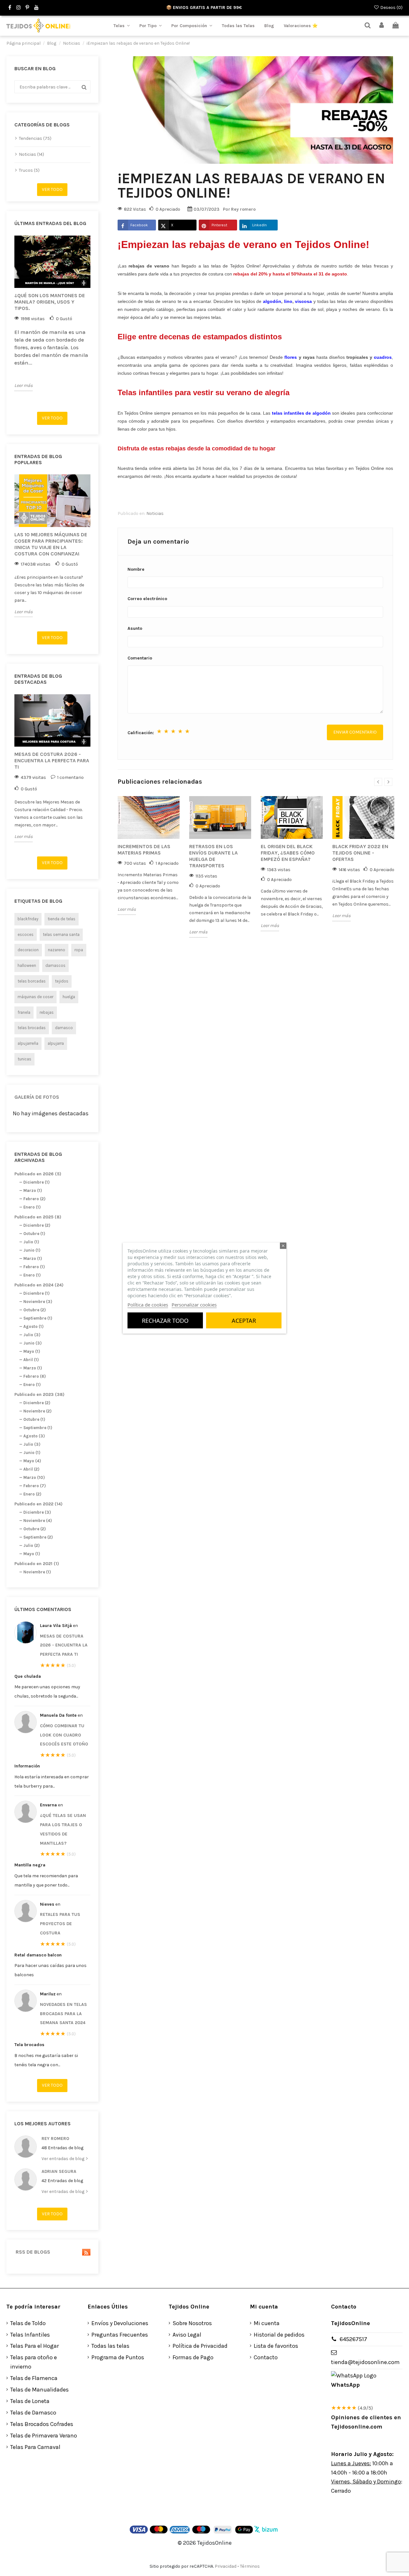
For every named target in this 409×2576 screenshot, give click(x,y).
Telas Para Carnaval (35, 2447)
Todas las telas (110, 2346)
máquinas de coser (35, 997)
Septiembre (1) (38, 1318)
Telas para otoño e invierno (34, 2362)
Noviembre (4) (38, 1521)
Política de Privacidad (200, 2346)
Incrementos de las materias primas (144, 850)
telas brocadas (32, 1028)
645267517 (353, 2339)
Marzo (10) (34, 1477)
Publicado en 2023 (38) (39, 1394)
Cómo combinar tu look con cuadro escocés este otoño (64, 1735)
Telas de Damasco (33, 2413)
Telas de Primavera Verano (44, 2436)
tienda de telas (62, 919)
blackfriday (28, 919)
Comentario (140, 658)
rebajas (47, 1012)
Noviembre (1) (37, 1572)
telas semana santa (61, 934)
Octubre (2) (35, 1310)
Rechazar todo (165, 1321)
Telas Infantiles (30, 2335)
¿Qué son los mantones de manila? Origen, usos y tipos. (50, 302)
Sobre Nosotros (192, 2323)
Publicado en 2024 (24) (39, 1285)
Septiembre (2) (38, 1537)
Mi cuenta (267, 2323)
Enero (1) (32, 1207)
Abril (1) (31, 1360)
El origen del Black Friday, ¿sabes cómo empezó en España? (288, 853)
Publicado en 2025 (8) (38, 1217)
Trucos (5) (29, 170)
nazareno (57, 950)
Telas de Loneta (30, 2401)
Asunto (135, 628)
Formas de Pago (193, 2357)
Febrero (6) (35, 1376)
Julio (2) (31, 1545)
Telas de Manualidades (39, 2390)
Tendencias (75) (35, 138)
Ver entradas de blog (63, 2159)
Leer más (23, 385)
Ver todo (52, 189)
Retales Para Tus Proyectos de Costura (60, 1924)
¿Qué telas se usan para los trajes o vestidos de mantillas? (63, 1829)
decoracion (28, 950)
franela (24, 1012)
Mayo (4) (32, 1461)
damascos (55, 965)
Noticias (155, 513)
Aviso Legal (187, 2335)
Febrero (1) (34, 1267)
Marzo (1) (33, 1190)
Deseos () (391, 8)
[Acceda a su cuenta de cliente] (382, 26)
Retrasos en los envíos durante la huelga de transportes (213, 856)
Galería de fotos (37, 1097)
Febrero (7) (35, 1486)
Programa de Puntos (118, 2357)
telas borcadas (32, 981)
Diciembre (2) (37, 1225)
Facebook (139, 225)
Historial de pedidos (279, 2335)
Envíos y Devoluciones (120, 2323)
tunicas (24, 1059)
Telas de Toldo (28, 2323)
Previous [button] (11, 321)
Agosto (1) (33, 1326)
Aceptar (244, 1321)
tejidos (62, 981)
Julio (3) (32, 1335)
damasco (64, 1028)
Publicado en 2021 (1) (37, 1564)
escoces (26, 934)
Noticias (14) (31, 154)
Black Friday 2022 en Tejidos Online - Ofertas (360, 853)
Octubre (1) (34, 1234)
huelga (69, 997)
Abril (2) (31, 1469)
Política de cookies (148, 1305)
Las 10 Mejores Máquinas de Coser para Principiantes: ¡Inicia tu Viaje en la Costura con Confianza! (51, 544)
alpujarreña (28, 1043)
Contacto (266, 2357)
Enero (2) (32, 1494)
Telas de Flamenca (34, 2378)
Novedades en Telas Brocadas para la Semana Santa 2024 (63, 2014)
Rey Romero (55, 2139)
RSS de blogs (32, 2252)
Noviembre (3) (38, 1302)
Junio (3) (32, 1343)
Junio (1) (32, 1250)
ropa (79, 950)
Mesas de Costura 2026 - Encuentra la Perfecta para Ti (52, 761)
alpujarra (56, 1043)
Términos (250, 2566)
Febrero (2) (34, 1199)
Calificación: (141, 733)
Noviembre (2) (37, 1411)
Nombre (136, 569)
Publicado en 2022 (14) (39, 1504)
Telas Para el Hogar (35, 2346)
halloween (27, 965)
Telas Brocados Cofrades (42, 2424)
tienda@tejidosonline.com (365, 2362)
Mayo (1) (32, 1351)
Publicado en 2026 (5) (38, 1174)
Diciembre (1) (36, 1182)
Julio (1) (31, 1242)
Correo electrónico (147, 599)
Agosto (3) (34, 1436)
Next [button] (94, 321)
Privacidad (226, 2566)
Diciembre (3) (37, 1512)
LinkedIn (259, 225)
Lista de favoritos (276, 2346)
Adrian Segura (59, 2171)
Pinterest (219, 225)
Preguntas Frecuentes (120, 2335)
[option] (52, 313)
